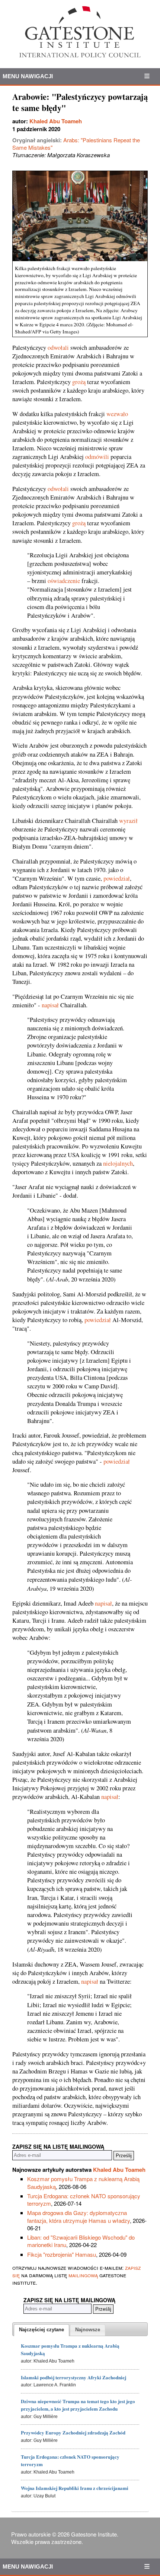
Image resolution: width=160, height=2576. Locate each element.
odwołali (58, 348)
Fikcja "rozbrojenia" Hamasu (62, 2254)
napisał (50, 1005)
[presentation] (41, 2330)
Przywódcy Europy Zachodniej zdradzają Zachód (73, 2432)
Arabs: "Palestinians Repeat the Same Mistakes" (76, 144)
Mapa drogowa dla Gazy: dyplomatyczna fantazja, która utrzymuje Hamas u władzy (79, 2216)
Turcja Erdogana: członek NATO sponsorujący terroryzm (84, 2200)
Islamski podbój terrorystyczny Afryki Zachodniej (73, 2377)
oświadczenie (64, 581)
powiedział (117, 878)
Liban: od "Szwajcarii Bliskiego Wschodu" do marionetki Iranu (81, 2241)
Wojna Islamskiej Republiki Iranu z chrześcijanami (75, 2488)
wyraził (128, 821)
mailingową (83, 2275)
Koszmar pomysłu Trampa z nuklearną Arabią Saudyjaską (83, 2182)
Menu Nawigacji (28, 76)
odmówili (97, 457)
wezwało (117, 414)
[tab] (41, 2330)
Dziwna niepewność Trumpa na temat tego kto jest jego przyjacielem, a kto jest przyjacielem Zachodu (78, 2405)
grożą (79, 382)
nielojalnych (118, 1163)
